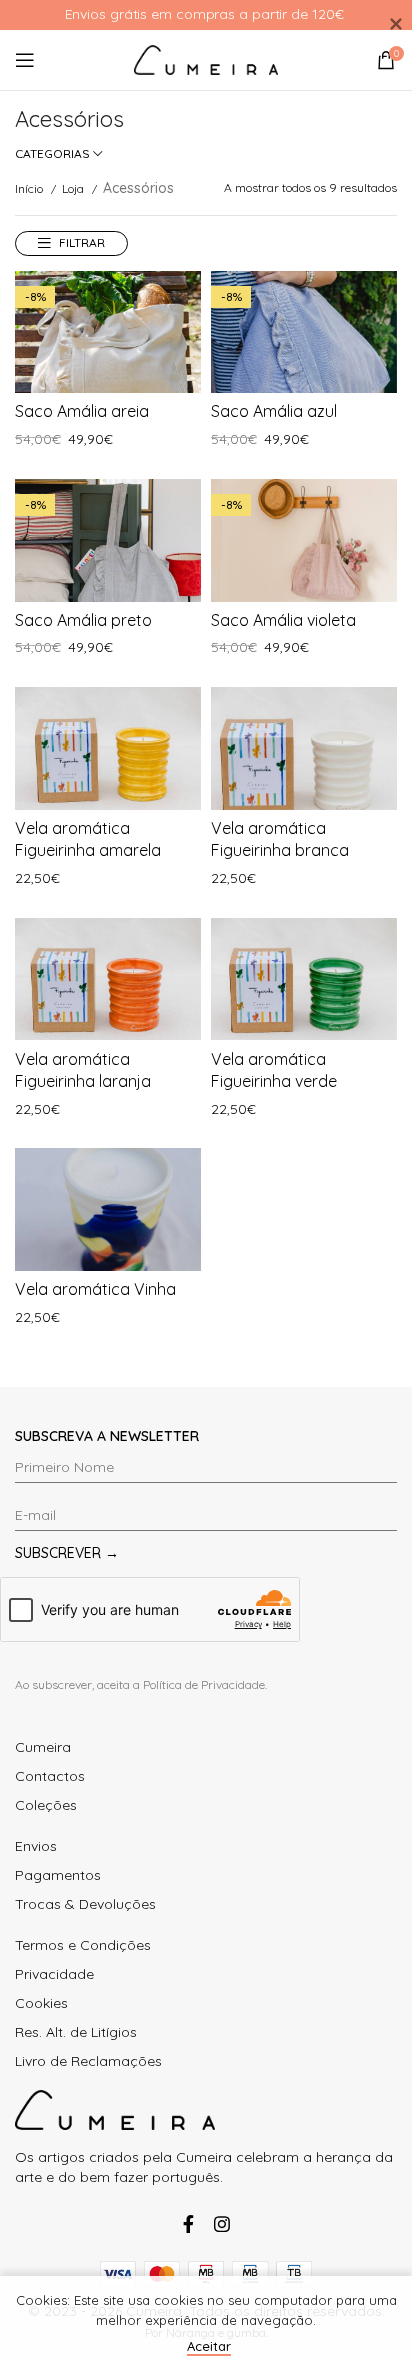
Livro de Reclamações (88, 2061)
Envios (36, 1846)
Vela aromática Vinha (95, 1289)
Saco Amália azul (274, 411)
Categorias (52, 154)
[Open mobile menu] (25, 60)
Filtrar (82, 242)
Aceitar (209, 2346)
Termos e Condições (83, 1945)
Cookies (41, 2003)
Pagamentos (58, 1875)
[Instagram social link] (222, 2224)
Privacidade (54, 1974)
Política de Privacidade (204, 1684)
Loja (74, 188)
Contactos (50, 1776)
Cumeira (43, 1747)
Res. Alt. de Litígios (76, 2032)
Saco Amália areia (82, 411)
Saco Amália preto (83, 620)
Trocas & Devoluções (85, 1904)
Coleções (46, 1805)
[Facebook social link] (188, 2224)
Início (30, 188)
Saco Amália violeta (283, 620)
